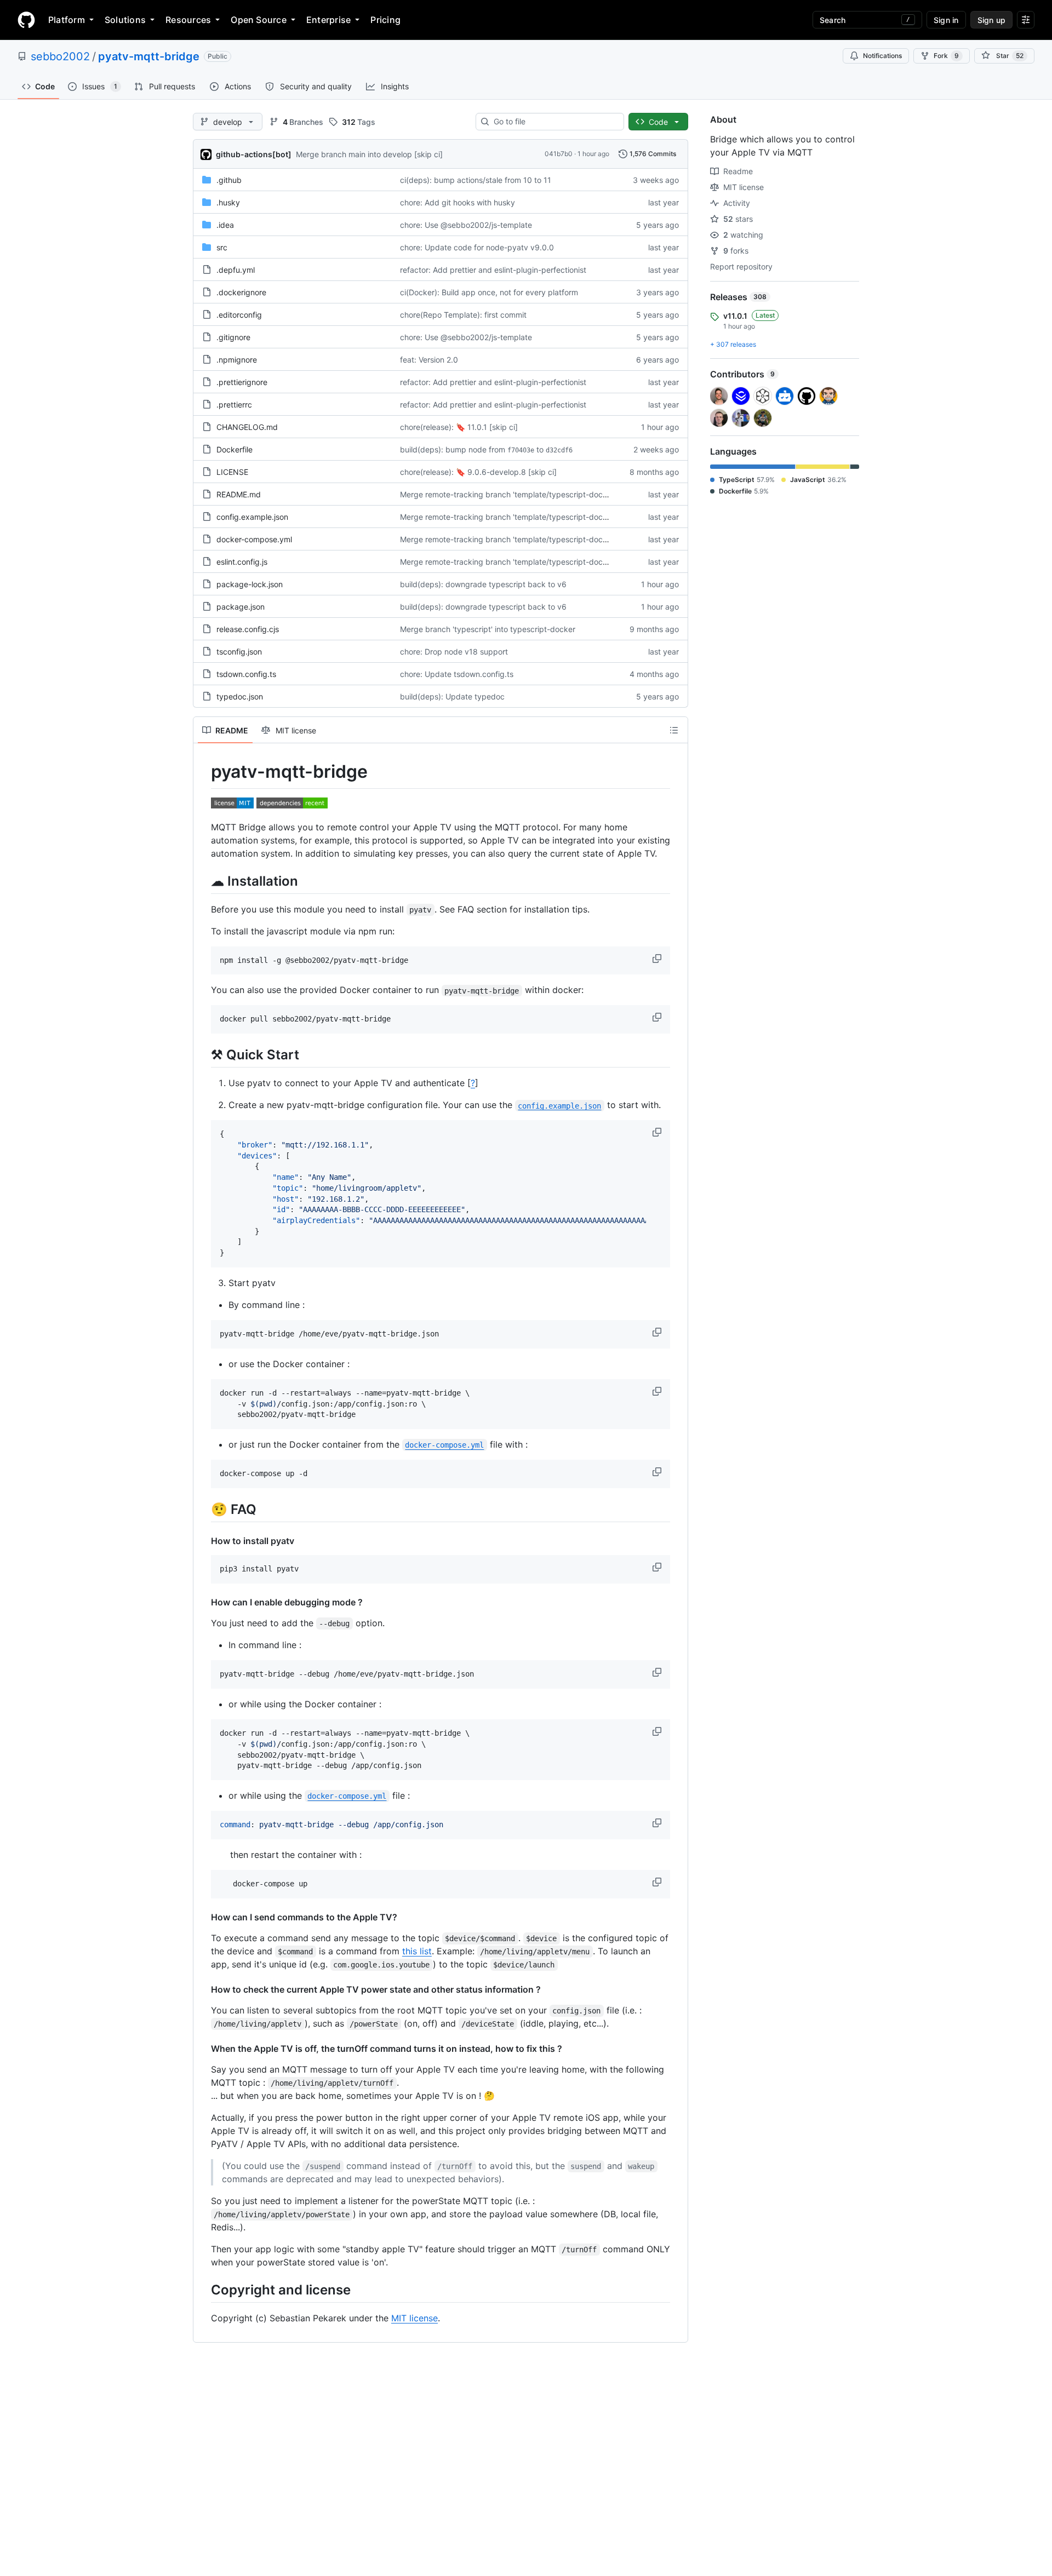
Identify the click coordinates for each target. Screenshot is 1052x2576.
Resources (188, 20)
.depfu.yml (236, 270)
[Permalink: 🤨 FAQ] (203, 1509)
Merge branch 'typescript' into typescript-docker (488, 629)
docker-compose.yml (254, 539)
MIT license (414, 2318)
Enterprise (328, 20)
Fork (946, 56)
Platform (67, 20)
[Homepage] (26, 20)
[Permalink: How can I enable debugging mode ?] (203, 1602)
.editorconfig (239, 315)
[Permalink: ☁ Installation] (203, 881)
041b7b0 (559, 154)
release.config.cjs (248, 629)
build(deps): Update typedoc (452, 696)
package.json (241, 607)
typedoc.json (240, 696)
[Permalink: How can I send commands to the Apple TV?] (203, 1917)
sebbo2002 (60, 56)
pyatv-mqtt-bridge (149, 56)
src (222, 247)
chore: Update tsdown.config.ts (457, 674)
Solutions (125, 20)
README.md (239, 494)
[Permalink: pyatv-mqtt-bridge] (203, 772)
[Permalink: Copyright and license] (203, 2290)
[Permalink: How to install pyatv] (203, 1541)
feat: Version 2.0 (429, 360)
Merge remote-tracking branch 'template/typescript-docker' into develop (531, 494)
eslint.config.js (242, 562)
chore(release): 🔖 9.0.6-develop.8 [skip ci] (478, 472)
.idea (225, 225)
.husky (228, 202)
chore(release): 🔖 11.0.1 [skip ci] (459, 427)
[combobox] (554, 122)
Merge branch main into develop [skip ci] (369, 154)
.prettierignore (242, 382)
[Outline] (674, 730)
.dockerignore (241, 292)
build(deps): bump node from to (486, 449)
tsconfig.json (239, 652)
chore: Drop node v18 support (454, 652)
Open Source (259, 20)
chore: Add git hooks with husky (458, 202)
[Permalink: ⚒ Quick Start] (203, 1054)
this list (417, 1951)
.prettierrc (234, 405)
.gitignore (233, 337)
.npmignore (237, 360)
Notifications (882, 56)
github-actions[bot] (254, 154)
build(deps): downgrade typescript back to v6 (483, 584)
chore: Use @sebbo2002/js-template (466, 225)
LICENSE (232, 472)
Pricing (385, 20)
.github (229, 180)
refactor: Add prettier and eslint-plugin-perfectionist (493, 270)
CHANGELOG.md (247, 427)
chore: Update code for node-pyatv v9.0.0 (477, 247)
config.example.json (252, 517)
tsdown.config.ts (246, 674)
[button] (658, 959)
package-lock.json (250, 584)
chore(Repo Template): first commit (463, 315)
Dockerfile (235, 449)
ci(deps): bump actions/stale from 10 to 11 (476, 180)
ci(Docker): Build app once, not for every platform (489, 292)
